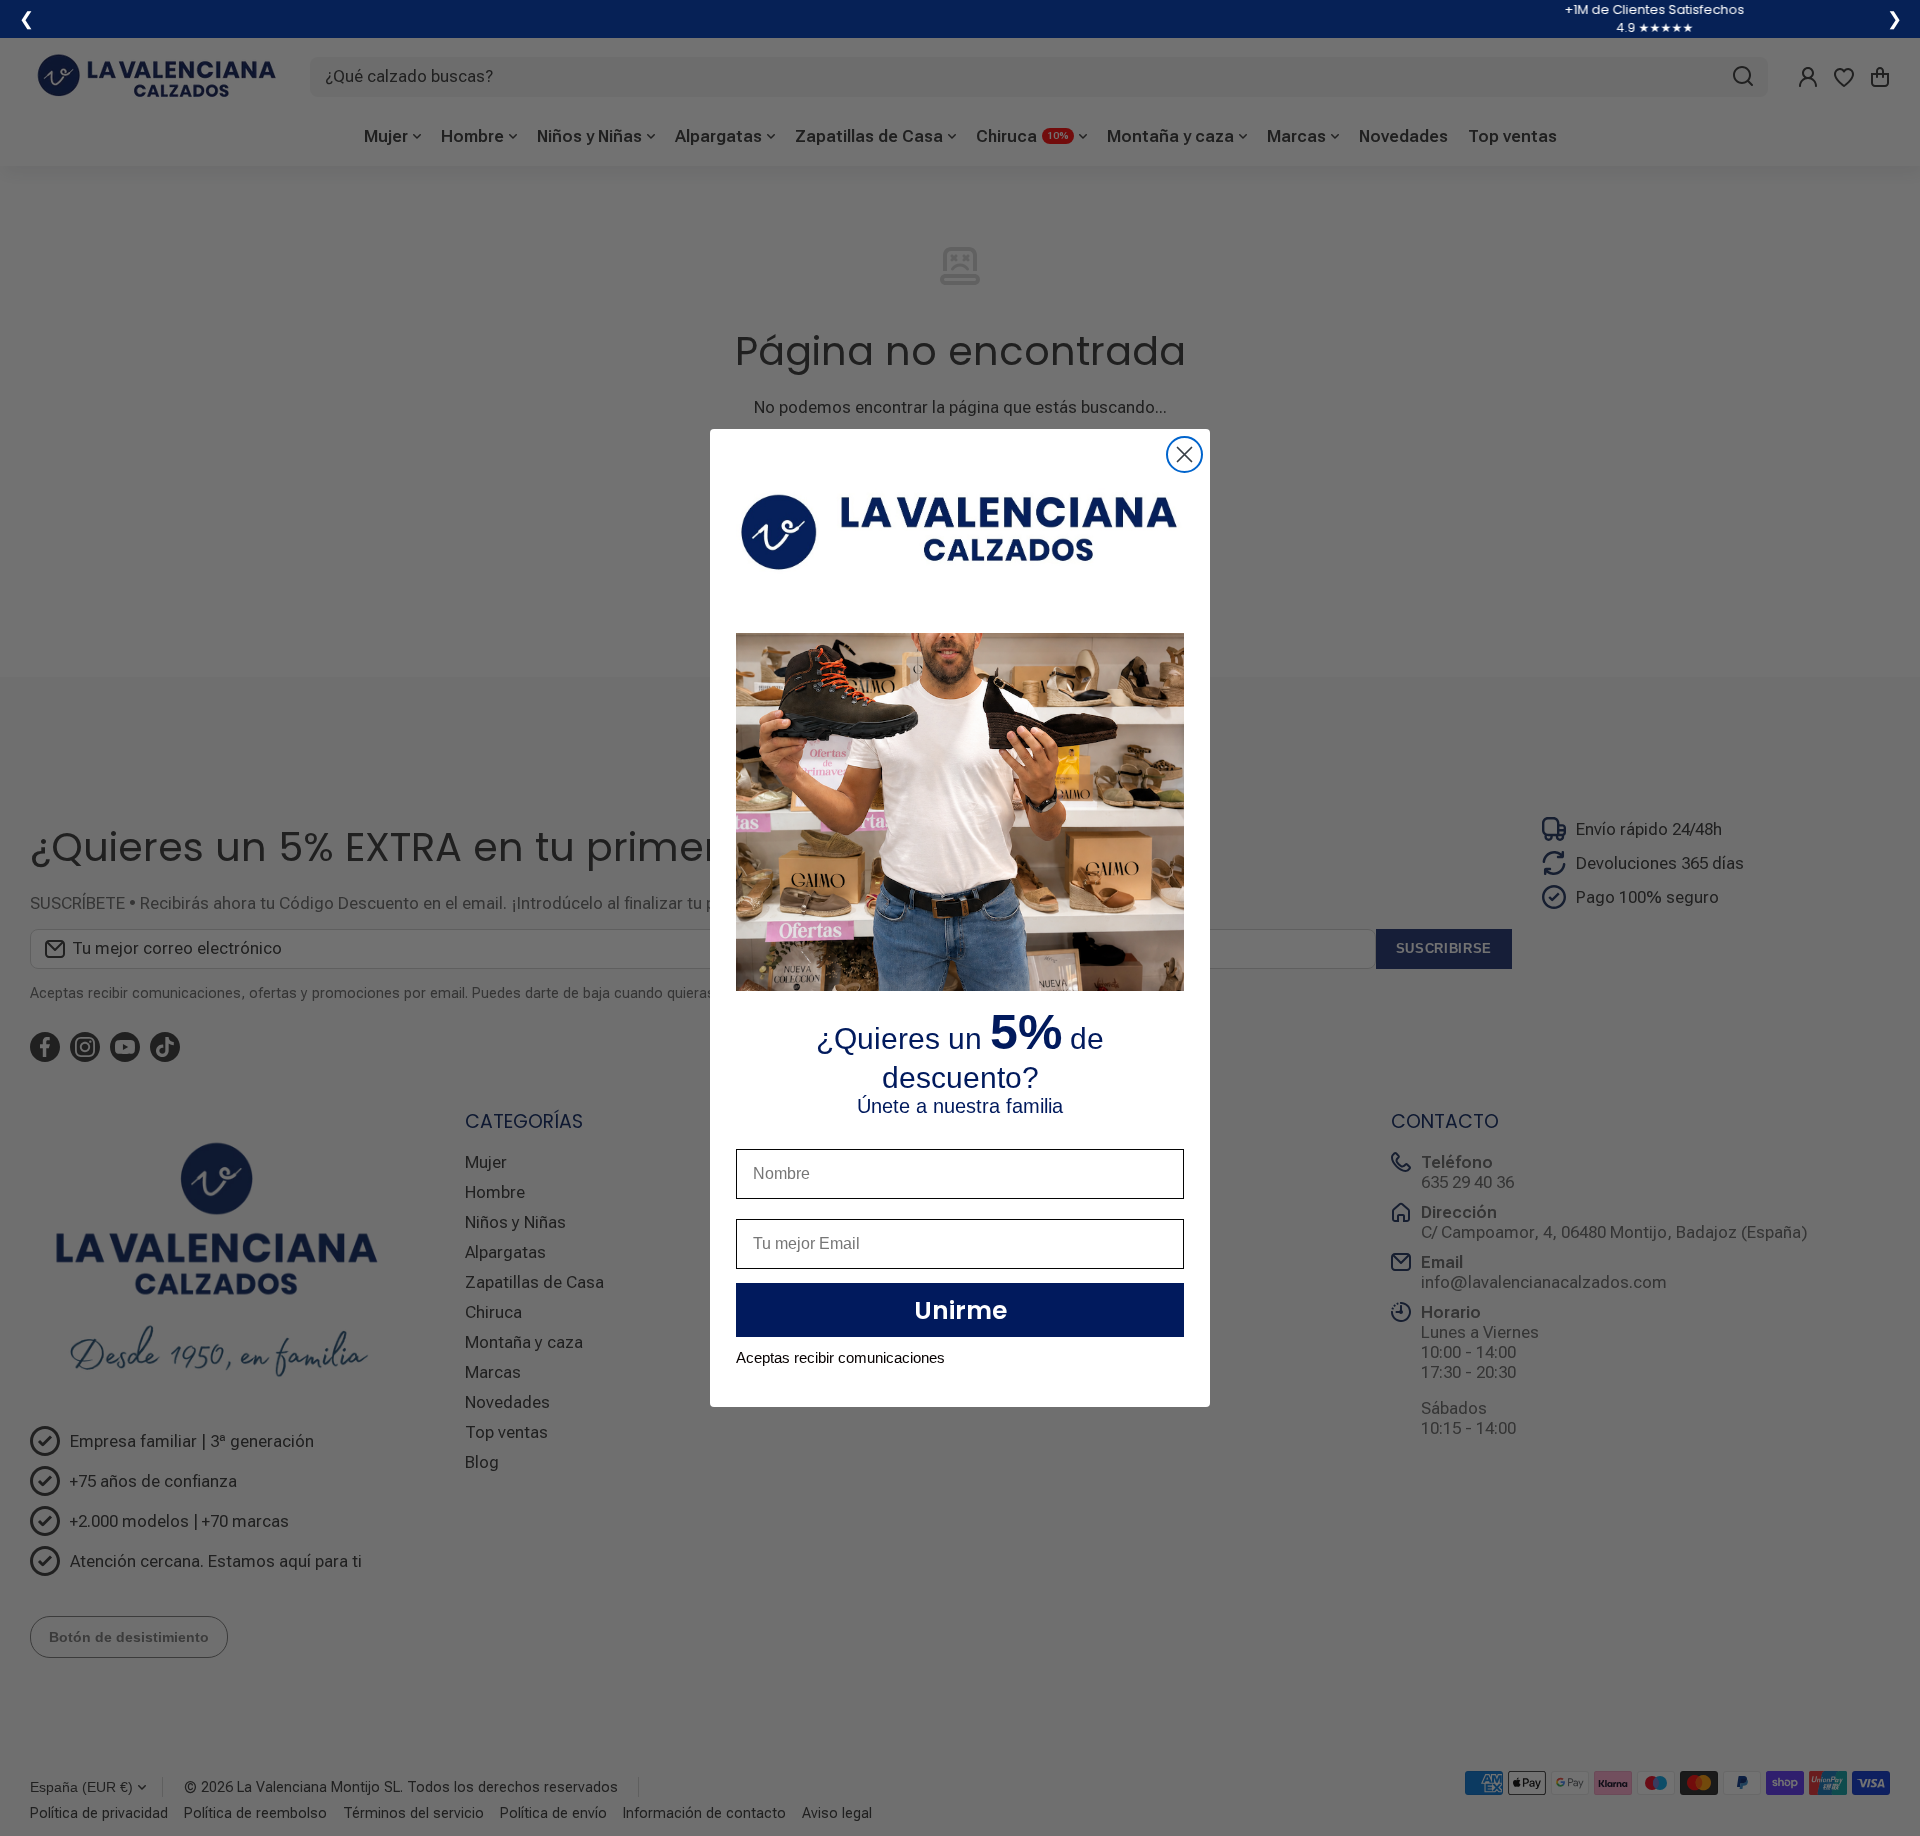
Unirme (960, 1310)
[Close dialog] (1184, 454)
